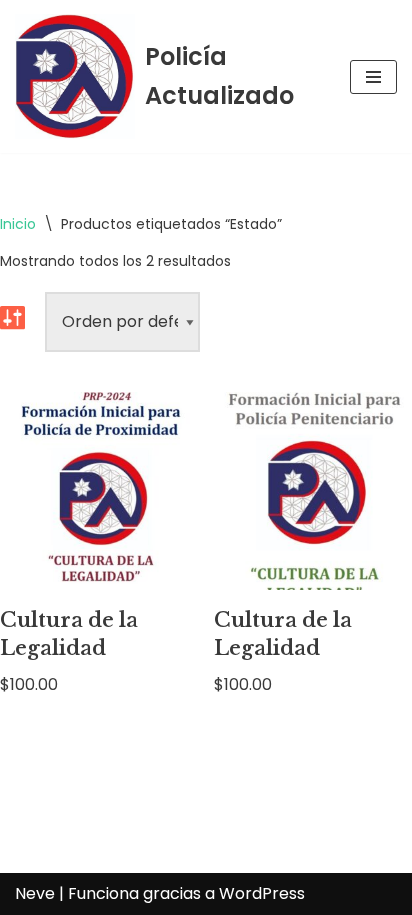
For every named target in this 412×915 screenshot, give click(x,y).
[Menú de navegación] (373, 77)
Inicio (18, 224)
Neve (35, 893)
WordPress (262, 893)
